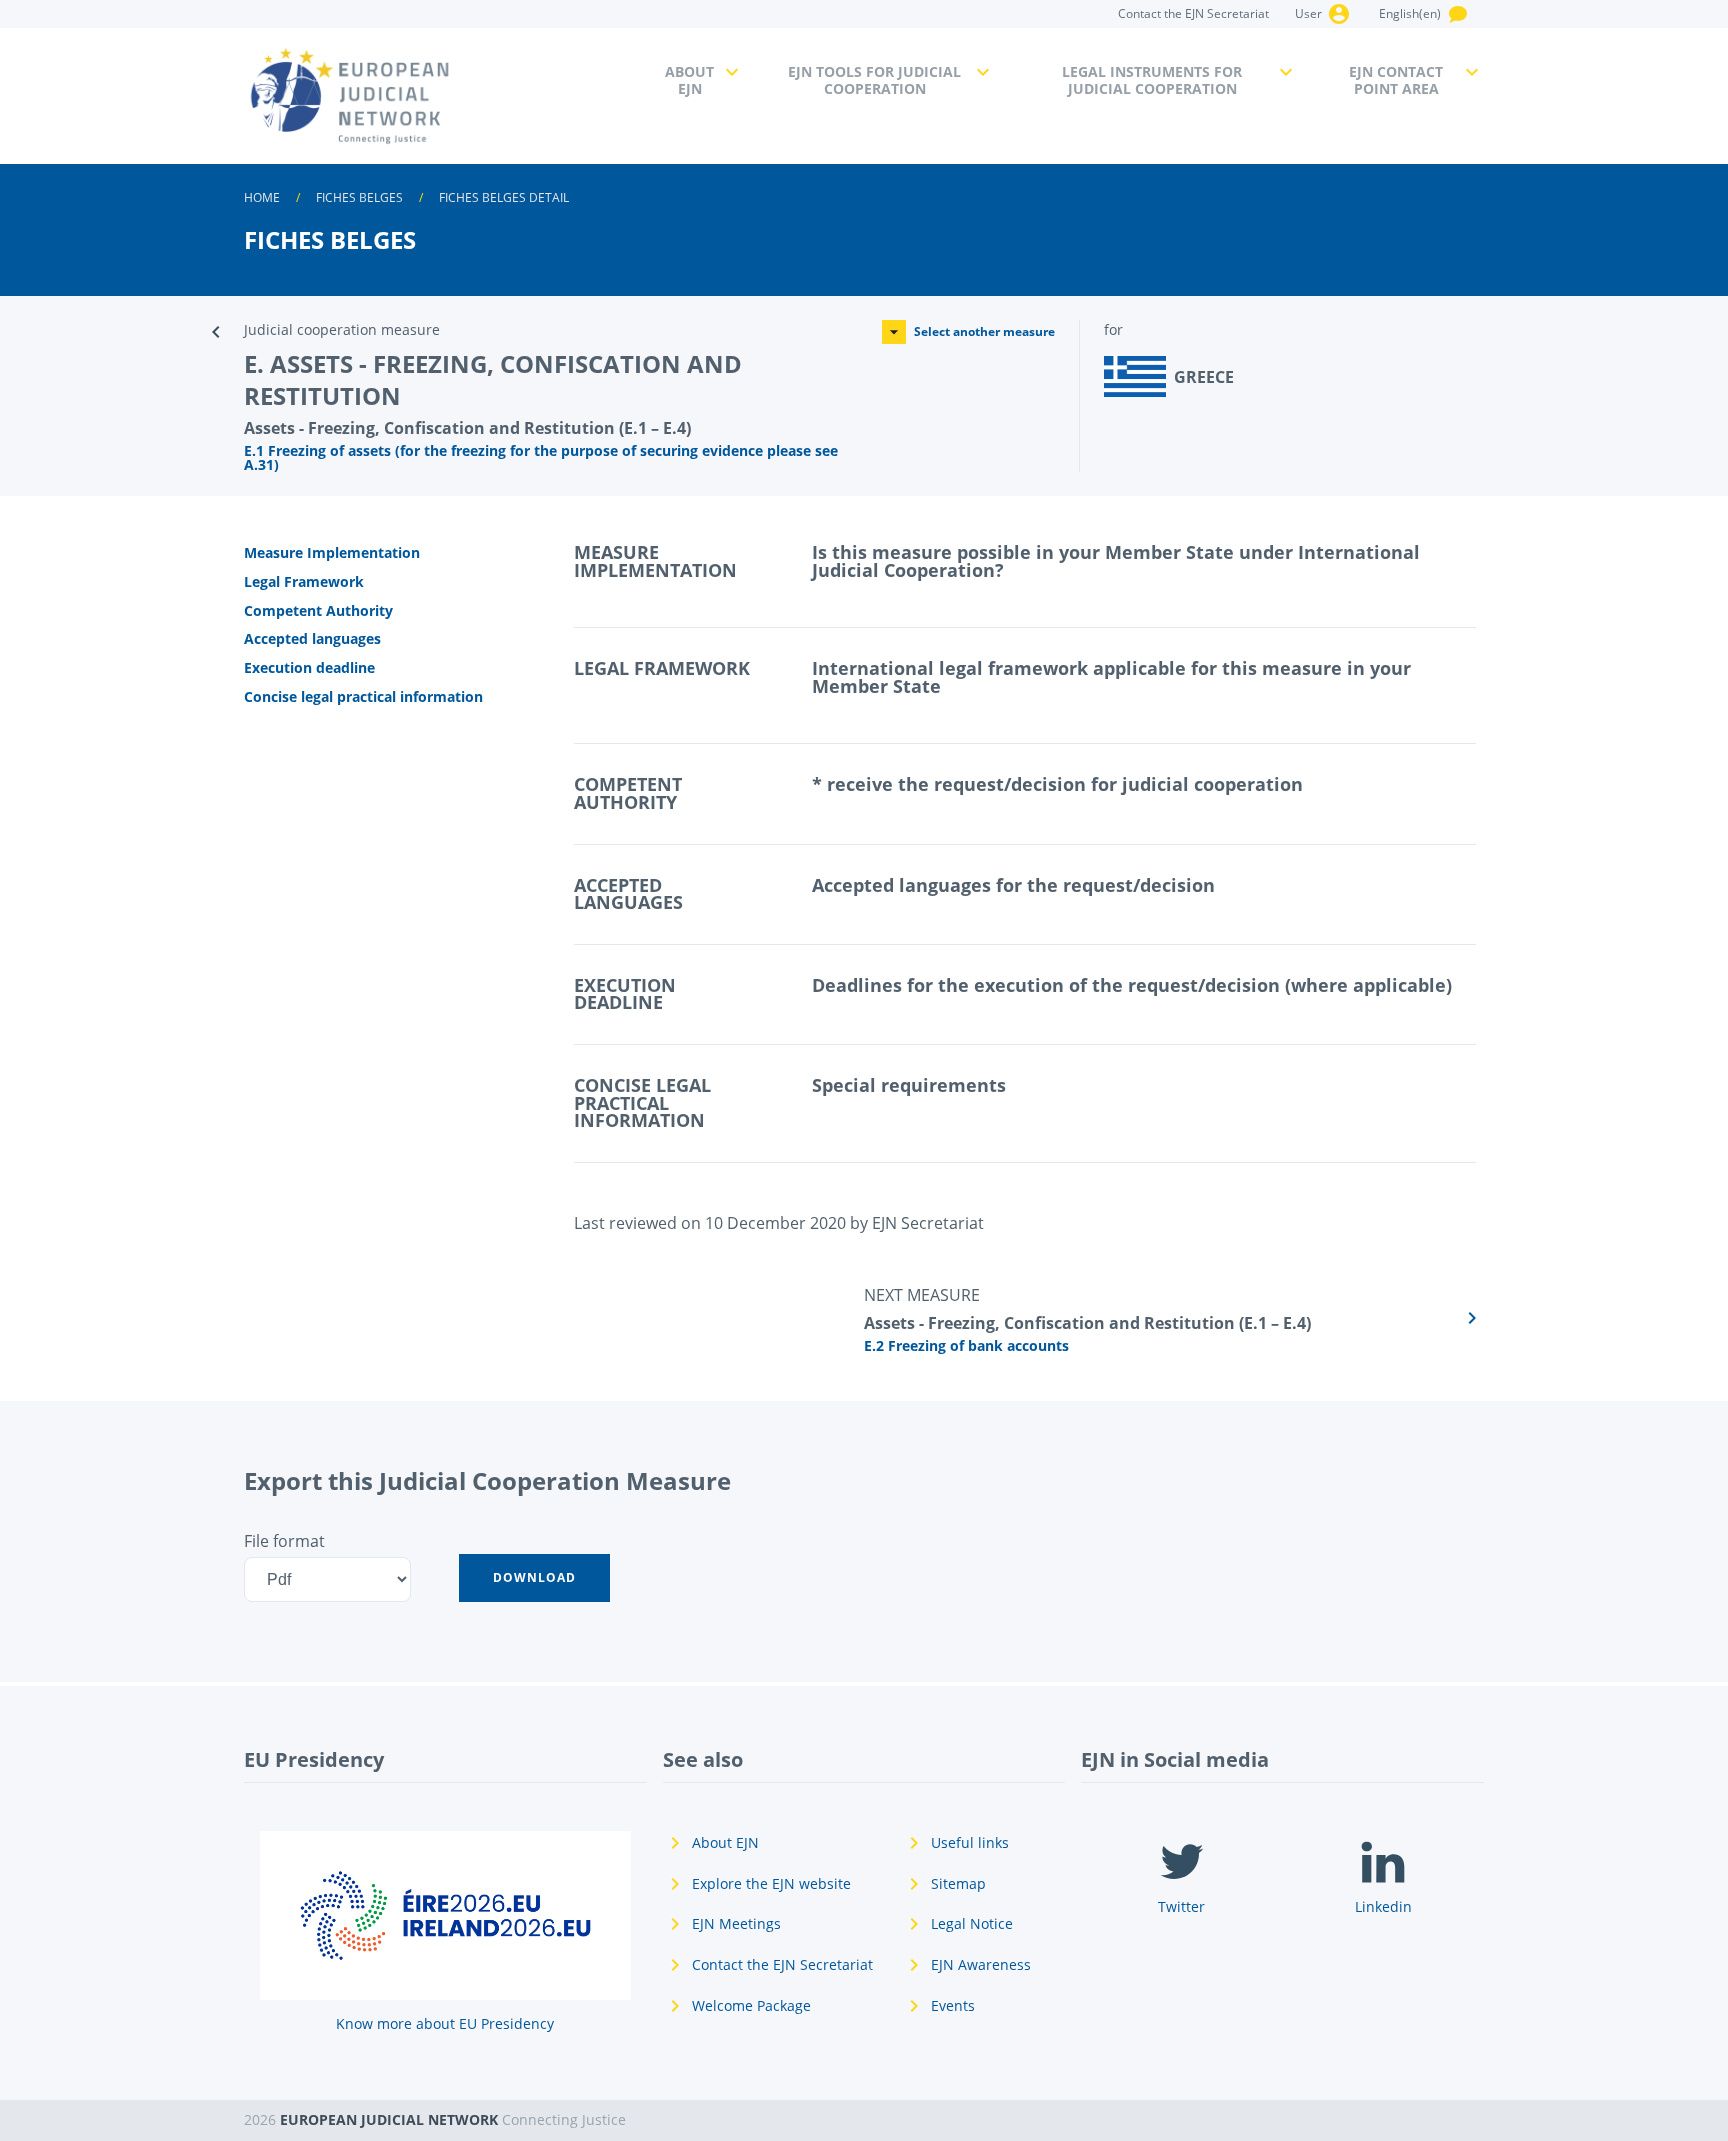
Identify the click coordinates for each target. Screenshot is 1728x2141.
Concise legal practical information (363, 696)
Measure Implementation (332, 552)
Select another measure (984, 331)
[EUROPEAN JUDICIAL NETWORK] (442, 96)
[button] (534, 1578)
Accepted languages (312, 638)
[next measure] (1174, 1318)
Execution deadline (309, 667)
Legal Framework (304, 581)
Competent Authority (318, 610)
